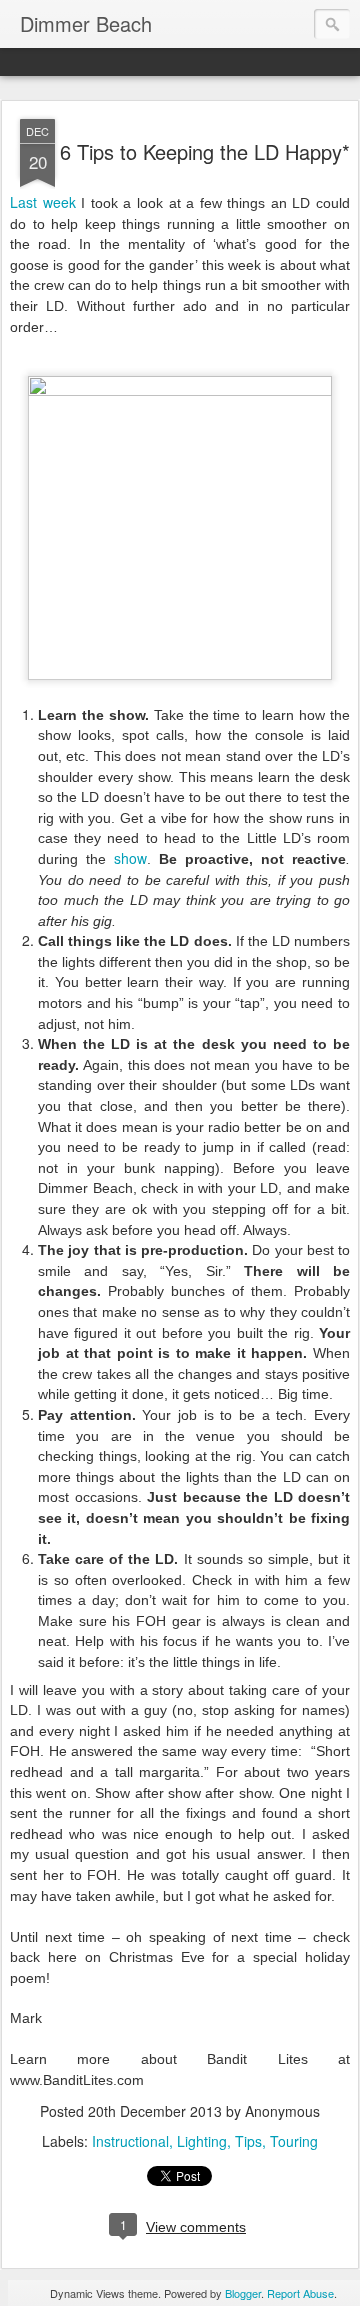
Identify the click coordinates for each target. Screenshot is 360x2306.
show (130, 858)
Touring (294, 2141)
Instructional (130, 2141)
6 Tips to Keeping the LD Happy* (205, 151)
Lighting (202, 2141)
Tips (248, 2141)
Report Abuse (300, 2293)
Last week (43, 202)
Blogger (243, 2293)
